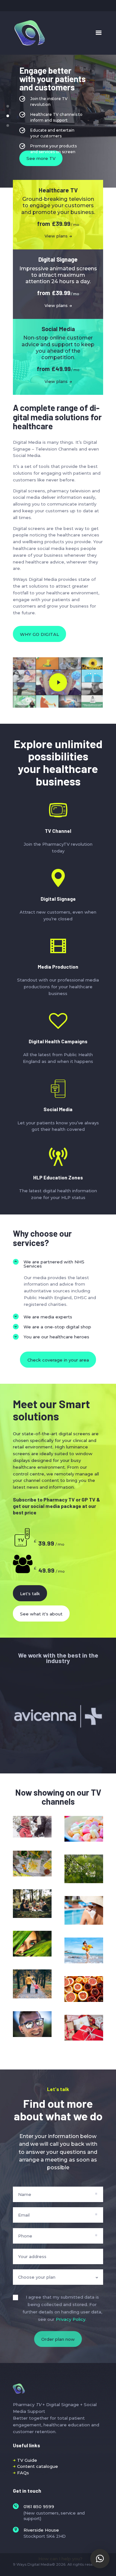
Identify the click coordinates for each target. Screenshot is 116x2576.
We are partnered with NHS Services (54, 1264)
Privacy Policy (71, 2319)
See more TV (41, 158)
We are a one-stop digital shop (57, 1327)
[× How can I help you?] (100, 2559)
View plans (56, 236)
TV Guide (27, 2460)
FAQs (23, 2473)
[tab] (58, 1264)
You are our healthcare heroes (56, 1337)
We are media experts (48, 1317)
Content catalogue (38, 2466)
